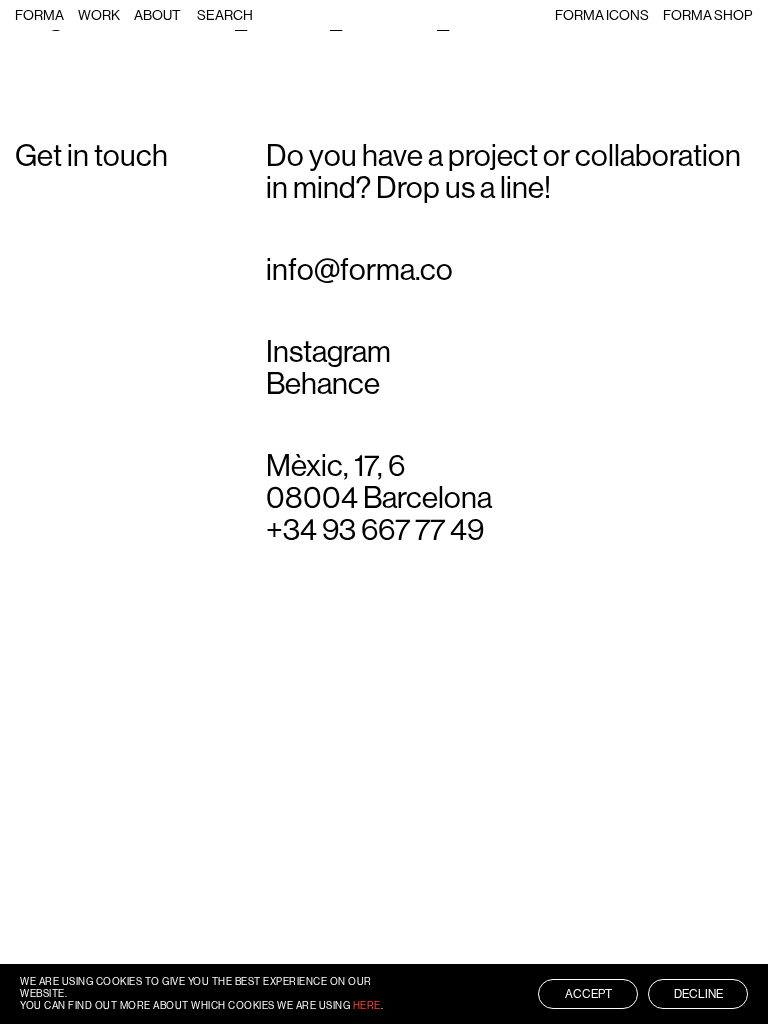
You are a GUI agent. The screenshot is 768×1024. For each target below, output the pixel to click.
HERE (367, 1005)
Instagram (328, 352)
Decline (698, 994)
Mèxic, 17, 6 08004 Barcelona (379, 482)
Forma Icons (602, 15)
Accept (588, 994)
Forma (39, 15)
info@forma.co (359, 270)
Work (99, 15)
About (157, 15)
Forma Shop (707, 15)
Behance (323, 384)
